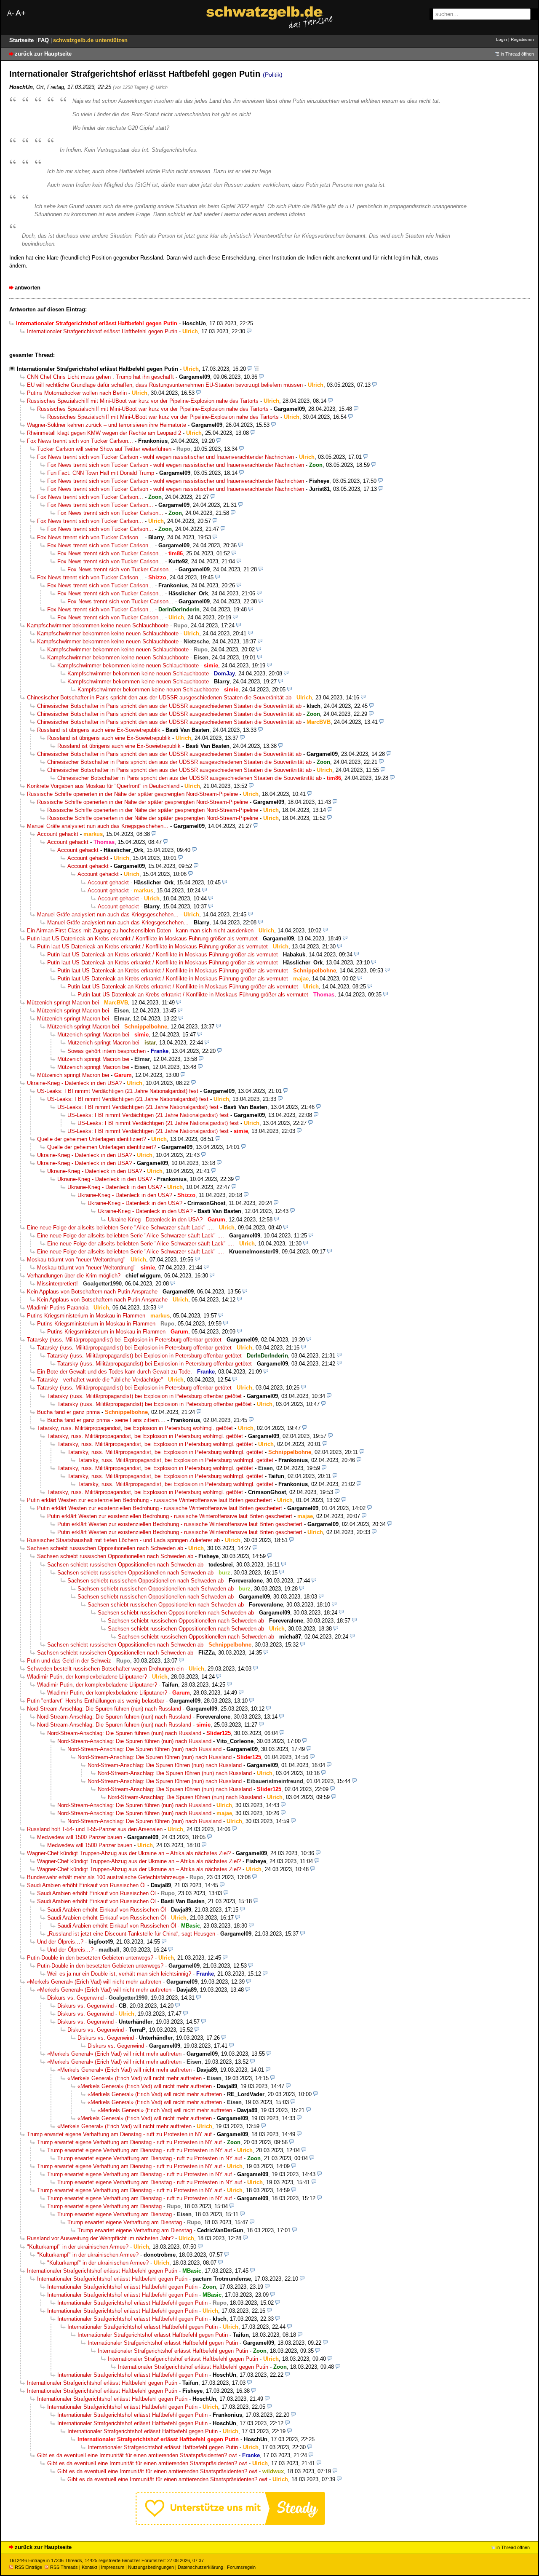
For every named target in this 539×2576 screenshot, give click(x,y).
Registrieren (522, 39)
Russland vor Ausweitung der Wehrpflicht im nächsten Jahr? (100, 2238)
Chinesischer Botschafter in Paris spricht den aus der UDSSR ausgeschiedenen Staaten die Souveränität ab (159, 698)
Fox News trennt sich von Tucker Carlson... (80, 441)
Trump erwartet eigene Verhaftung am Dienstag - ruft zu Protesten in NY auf (119, 2134)
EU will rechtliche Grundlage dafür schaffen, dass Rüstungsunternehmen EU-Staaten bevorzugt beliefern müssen (165, 385)
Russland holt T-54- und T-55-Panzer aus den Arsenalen (95, 1829)
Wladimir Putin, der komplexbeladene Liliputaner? (87, 1677)
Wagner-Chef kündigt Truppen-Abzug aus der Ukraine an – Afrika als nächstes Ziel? (129, 1853)
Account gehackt (58, 834)
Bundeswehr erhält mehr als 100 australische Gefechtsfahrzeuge (106, 1877)
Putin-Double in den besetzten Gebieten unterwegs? (90, 1958)
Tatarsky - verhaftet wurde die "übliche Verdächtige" (100, 1380)
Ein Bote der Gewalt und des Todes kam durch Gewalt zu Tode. (115, 1372)
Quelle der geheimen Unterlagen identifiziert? (92, 1139)
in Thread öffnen (517, 54)
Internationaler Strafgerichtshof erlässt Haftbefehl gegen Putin (102, 331)
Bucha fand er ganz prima (68, 1412)
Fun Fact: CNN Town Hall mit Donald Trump (101, 473)
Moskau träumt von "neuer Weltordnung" (76, 1260)
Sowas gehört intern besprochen (107, 1051)
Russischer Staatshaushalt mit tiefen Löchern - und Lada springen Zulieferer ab (123, 1540)
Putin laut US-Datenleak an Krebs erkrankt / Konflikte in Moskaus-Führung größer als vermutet (142, 939)
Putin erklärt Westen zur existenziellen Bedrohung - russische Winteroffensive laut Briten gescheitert (149, 1500)
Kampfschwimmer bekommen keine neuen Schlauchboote (98, 625)
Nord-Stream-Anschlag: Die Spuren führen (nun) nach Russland (104, 1709)
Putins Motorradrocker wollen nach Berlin (77, 393)
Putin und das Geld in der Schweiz (69, 1661)
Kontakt (89, 2567)
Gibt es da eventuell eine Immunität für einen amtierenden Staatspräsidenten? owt (137, 2455)
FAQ (44, 40)
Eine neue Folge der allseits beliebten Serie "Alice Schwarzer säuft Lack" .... (120, 1228)
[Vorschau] (249, 331)
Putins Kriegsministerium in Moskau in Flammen (86, 1316)
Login (502, 39)
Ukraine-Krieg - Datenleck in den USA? (74, 1083)
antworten (28, 288)
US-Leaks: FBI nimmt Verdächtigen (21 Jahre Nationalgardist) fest (118, 1091)
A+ (21, 13)
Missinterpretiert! (57, 1284)
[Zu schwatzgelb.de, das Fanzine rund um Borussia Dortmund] (269, 17)
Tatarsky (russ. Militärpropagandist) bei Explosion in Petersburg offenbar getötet (124, 1340)
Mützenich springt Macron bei (63, 1003)
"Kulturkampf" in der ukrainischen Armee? (78, 2247)
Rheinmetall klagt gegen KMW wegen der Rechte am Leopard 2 (104, 433)
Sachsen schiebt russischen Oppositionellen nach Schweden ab (105, 1548)
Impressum (113, 2567)
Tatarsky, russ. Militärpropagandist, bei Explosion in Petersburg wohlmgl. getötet (135, 1428)
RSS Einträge (28, 2567)
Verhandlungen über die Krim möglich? (74, 1276)
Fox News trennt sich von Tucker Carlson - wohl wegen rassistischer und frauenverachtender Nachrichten (165, 457)
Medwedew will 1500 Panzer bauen (80, 1837)
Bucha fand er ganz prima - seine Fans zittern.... (106, 1420)
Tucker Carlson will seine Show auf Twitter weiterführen (104, 449)
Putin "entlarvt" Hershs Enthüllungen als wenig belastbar (96, 1701)
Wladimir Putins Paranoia (58, 1308)
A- (11, 13)
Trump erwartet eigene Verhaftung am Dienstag (104, 2206)
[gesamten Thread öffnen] (256, 369)
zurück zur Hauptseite (43, 54)
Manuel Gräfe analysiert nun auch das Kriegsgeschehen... (98, 826)
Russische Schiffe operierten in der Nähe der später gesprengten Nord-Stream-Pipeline (132, 794)
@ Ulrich (159, 87)
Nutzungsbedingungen (151, 2567)
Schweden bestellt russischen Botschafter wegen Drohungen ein (105, 1669)
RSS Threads (64, 2567)
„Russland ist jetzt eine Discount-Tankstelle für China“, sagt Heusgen (131, 1934)
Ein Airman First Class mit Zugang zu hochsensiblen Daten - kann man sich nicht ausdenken (140, 931)
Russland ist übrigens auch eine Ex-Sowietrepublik (99, 730)
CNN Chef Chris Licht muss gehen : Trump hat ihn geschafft (100, 377)
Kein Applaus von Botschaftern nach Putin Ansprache (92, 1292)
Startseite (22, 40)
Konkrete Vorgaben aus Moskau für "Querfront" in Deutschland (103, 786)
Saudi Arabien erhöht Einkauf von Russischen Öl (86, 1885)
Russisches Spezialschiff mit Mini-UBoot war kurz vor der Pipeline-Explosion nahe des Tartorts (143, 401)
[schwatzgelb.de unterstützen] (230, 2523)
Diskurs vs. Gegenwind (75, 1998)
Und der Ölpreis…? (60, 1942)
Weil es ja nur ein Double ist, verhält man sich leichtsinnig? (119, 1974)
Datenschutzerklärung (200, 2567)
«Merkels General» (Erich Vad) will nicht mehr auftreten (94, 1982)
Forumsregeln (241, 2567)
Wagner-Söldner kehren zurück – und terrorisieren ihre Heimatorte (107, 425)
